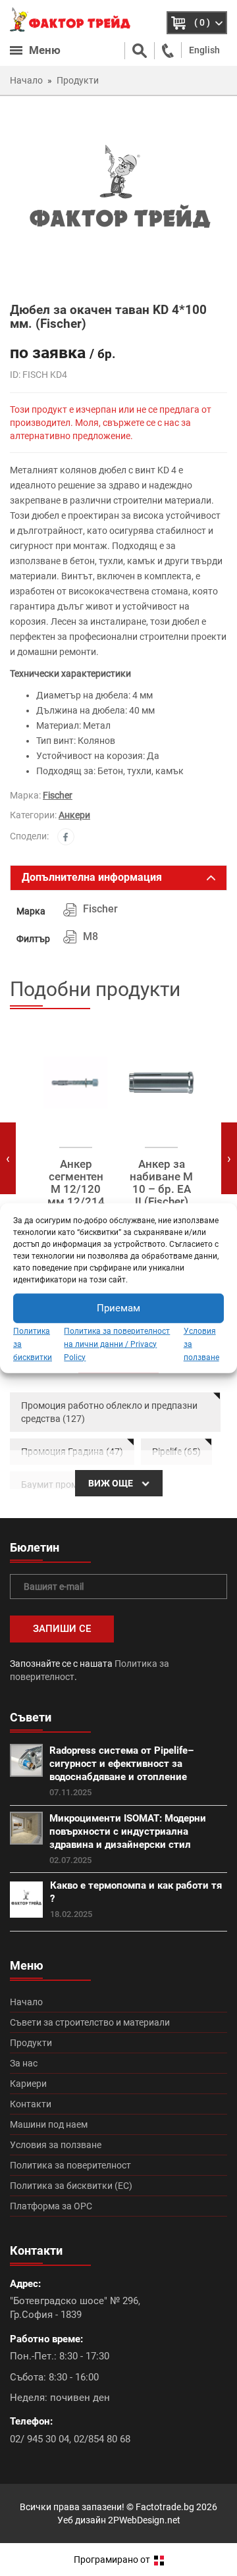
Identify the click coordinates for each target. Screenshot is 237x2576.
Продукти (31, 2043)
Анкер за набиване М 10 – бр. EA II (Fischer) (161, 1183)
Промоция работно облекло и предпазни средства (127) (109, 1412)
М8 (91, 936)
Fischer (58, 795)
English (204, 50)
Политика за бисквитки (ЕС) (71, 2186)
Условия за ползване (56, 2145)
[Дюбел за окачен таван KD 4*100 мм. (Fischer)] (118, 198)
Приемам (118, 1308)
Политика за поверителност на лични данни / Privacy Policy (117, 1344)
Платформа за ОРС (51, 2206)
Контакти (31, 2104)
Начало (26, 2002)
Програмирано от (113, 2560)
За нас (24, 2063)
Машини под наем (49, 2124)
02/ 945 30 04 (39, 2439)
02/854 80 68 (102, 2439)
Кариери (28, 2084)
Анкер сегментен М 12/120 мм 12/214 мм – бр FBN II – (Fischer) (76, 1201)
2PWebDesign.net (144, 2520)
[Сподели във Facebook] (66, 837)
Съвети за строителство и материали (90, 2022)
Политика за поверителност (70, 2165)
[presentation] (8, 1158)
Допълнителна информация (92, 877)
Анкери (74, 815)
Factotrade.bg (165, 2507)
